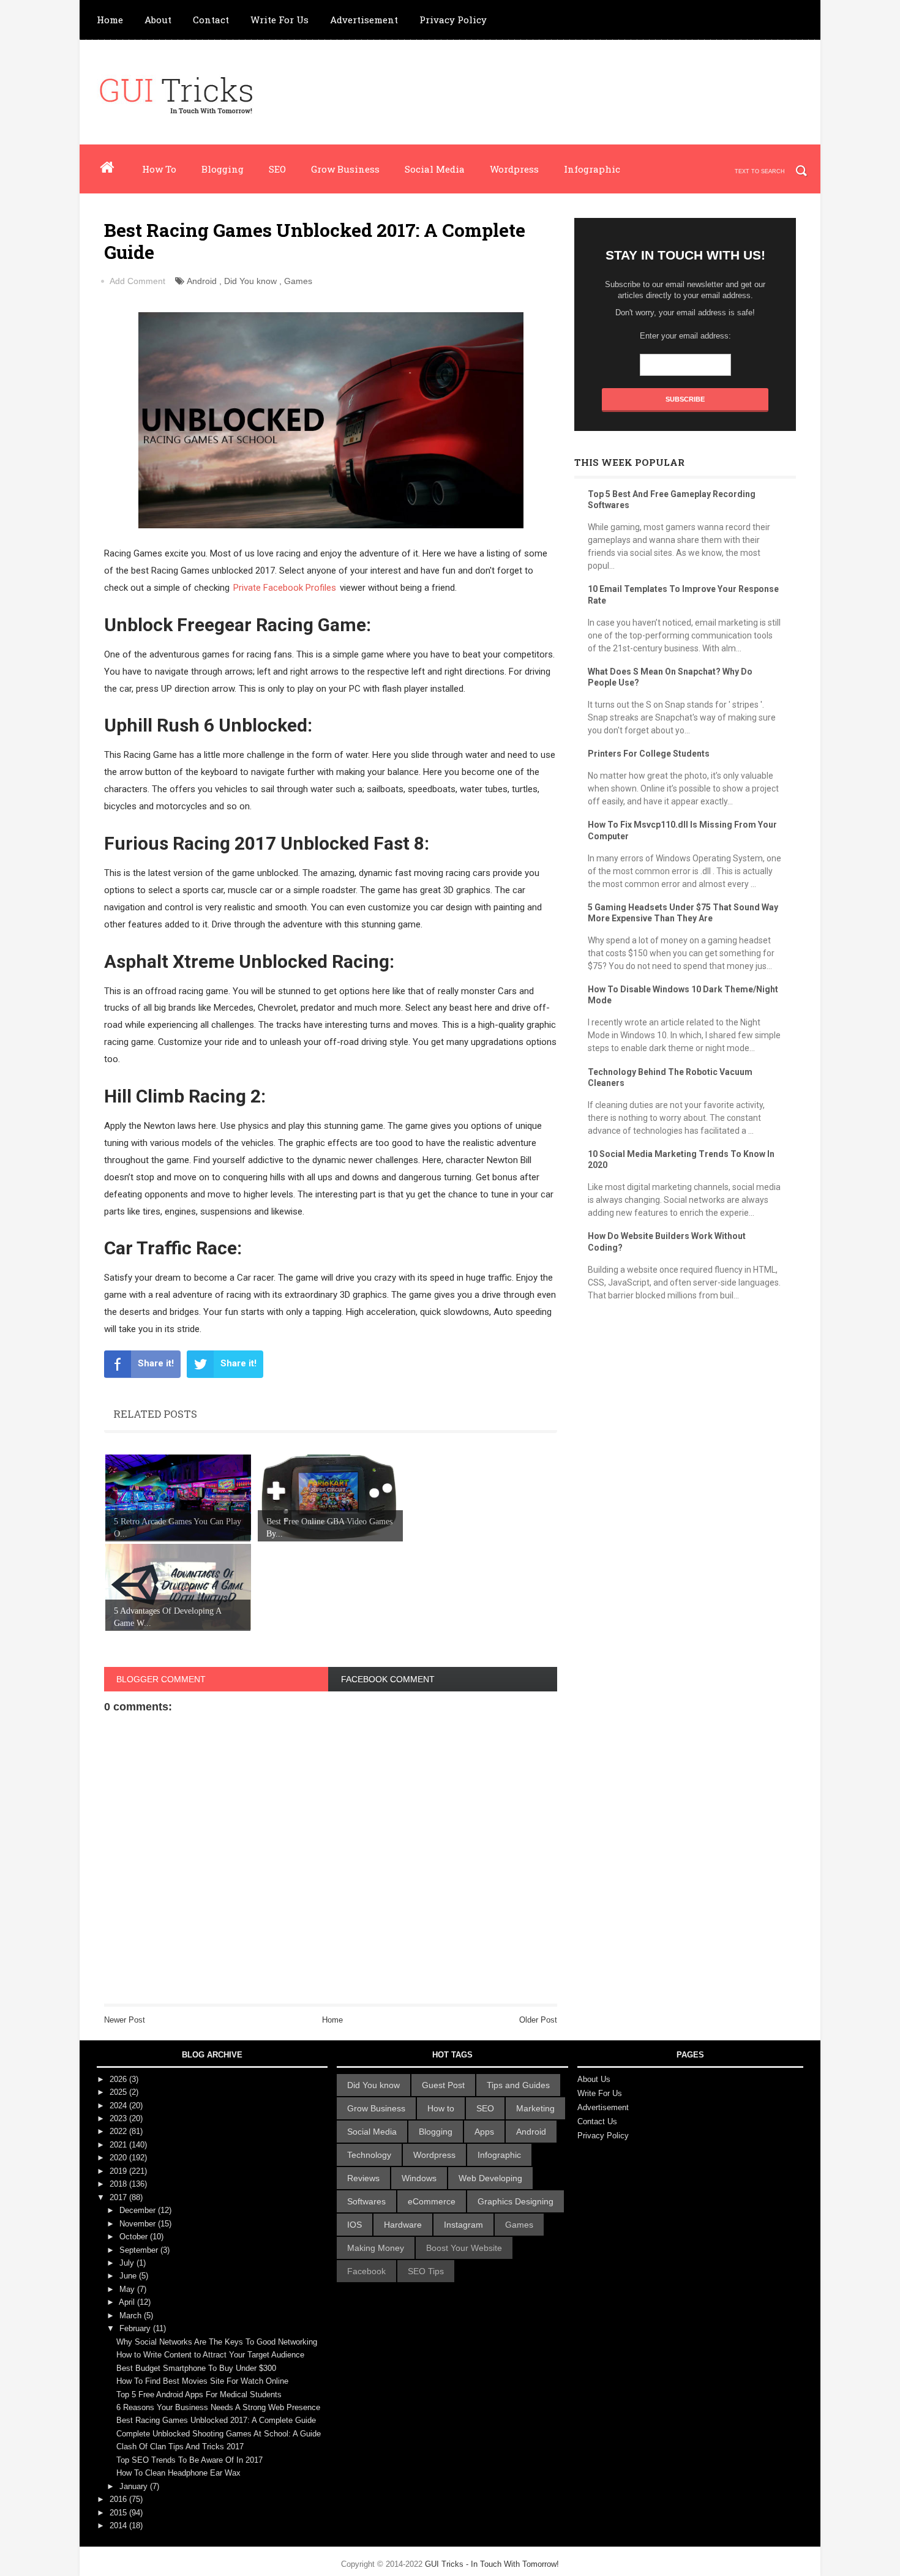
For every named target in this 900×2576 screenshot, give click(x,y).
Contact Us (597, 2121)
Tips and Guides (518, 2085)
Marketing (535, 2108)
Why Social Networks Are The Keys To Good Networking (217, 2342)
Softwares (366, 2201)
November (139, 2224)
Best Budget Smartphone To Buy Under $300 (196, 2368)
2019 (119, 2171)
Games (298, 281)
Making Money (376, 2248)
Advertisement (364, 20)
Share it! (156, 1363)
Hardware (403, 2225)
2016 (119, 2499)
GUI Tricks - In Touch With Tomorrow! (492, 2564)
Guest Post (443, 2085)
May (128, 2289)
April (128, 2302)
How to (441, 2108)
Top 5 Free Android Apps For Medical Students (199, 2394)
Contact (211, 20)
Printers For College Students (649, 754)
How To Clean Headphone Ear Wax (178, 2473)
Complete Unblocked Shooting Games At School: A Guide (219, 2434)
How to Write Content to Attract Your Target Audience (210, 2355)
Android (202, 281)
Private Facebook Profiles (285, 588)
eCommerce (432, 2201)
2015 (119, 2513)
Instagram (463, 2225)
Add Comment (137, 281)
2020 (119, 2158)
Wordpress (514, 169)
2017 (119, 2197)
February (136, 2328)
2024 (119, 2106)
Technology (369, 2155)
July (128, 2263)
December (139, 2210)
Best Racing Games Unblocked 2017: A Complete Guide (216, 2420)
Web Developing (490, 2178)
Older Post (538, 2020)
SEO (277, 169)
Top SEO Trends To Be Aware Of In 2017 (189, 2460)
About (158, 20)
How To (159, 169)
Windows (419, 2178)
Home (110, 20)
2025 (119, 2092)
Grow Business (345, 169)
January (135, 2486)
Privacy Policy (453, 20)
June (129, 2276)
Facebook (366, 2271)
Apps (484, 2132)
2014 (119, 2525)
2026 (119, 2079)
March (132, 2316)
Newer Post (125, 2020)
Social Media (435, 169)
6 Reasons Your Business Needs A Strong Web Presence (218, 2407)
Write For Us (279, 20)
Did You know (250, 281)
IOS (354, 2225)
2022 (119, 2131)
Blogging (223, 169)
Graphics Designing (516, 2201)
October (135, 2237)
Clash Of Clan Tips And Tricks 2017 (180, 2447)
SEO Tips (426, 2271)
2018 (119, 2184)
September (140, 2250)
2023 (119, 2118)
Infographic (592, 169)
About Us (594, 2079)
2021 (119, 2145)
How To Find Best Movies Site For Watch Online (202, 2381)
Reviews (363, 2178)
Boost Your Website (464, 2248)
